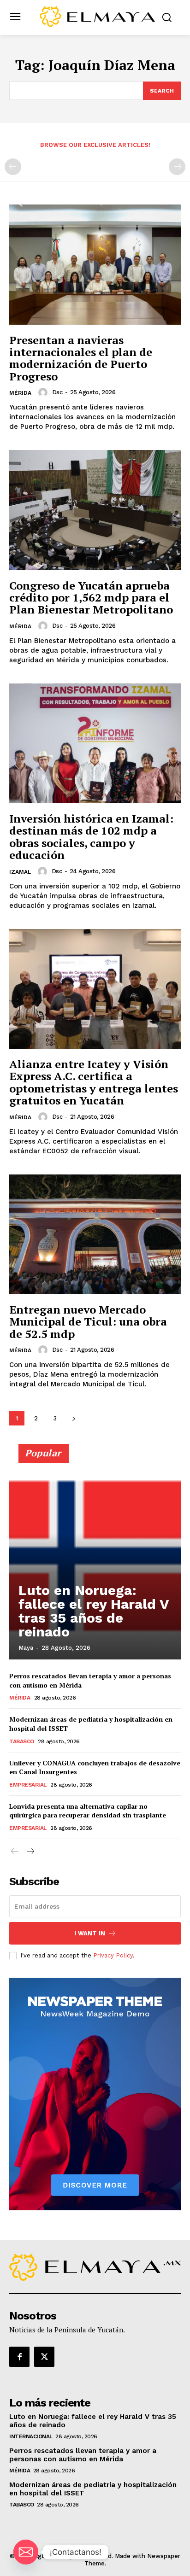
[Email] (26, 2552)
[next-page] (74, 1418)
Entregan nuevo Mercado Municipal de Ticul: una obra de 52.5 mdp (88, 1322)
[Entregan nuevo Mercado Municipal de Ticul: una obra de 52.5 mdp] (95, 1234)
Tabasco (22, 1741)
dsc (57, 392)
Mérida (20, 393)
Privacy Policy (113, 1955)
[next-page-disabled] (177, 167)
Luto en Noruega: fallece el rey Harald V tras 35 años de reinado (94, 1611)
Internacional (31, 2436)
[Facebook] (19, 2357)
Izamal (20, 872)
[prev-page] (13, 167)
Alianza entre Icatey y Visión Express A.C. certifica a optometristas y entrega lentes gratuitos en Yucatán (94, 1082)
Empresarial (28, 1785)
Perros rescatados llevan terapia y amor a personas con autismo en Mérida (83, 2455)
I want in (90, 1933)
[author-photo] (44, 392)
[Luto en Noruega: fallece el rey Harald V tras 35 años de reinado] (95, 1556)
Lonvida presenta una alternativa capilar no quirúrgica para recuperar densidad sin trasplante (88, 1811)
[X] (44, 2357)
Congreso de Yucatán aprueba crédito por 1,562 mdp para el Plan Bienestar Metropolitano (91, 598)
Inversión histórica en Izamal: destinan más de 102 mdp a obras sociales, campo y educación (91, 837)
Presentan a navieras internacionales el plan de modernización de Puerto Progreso (81, 358)
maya (26, 1648)
